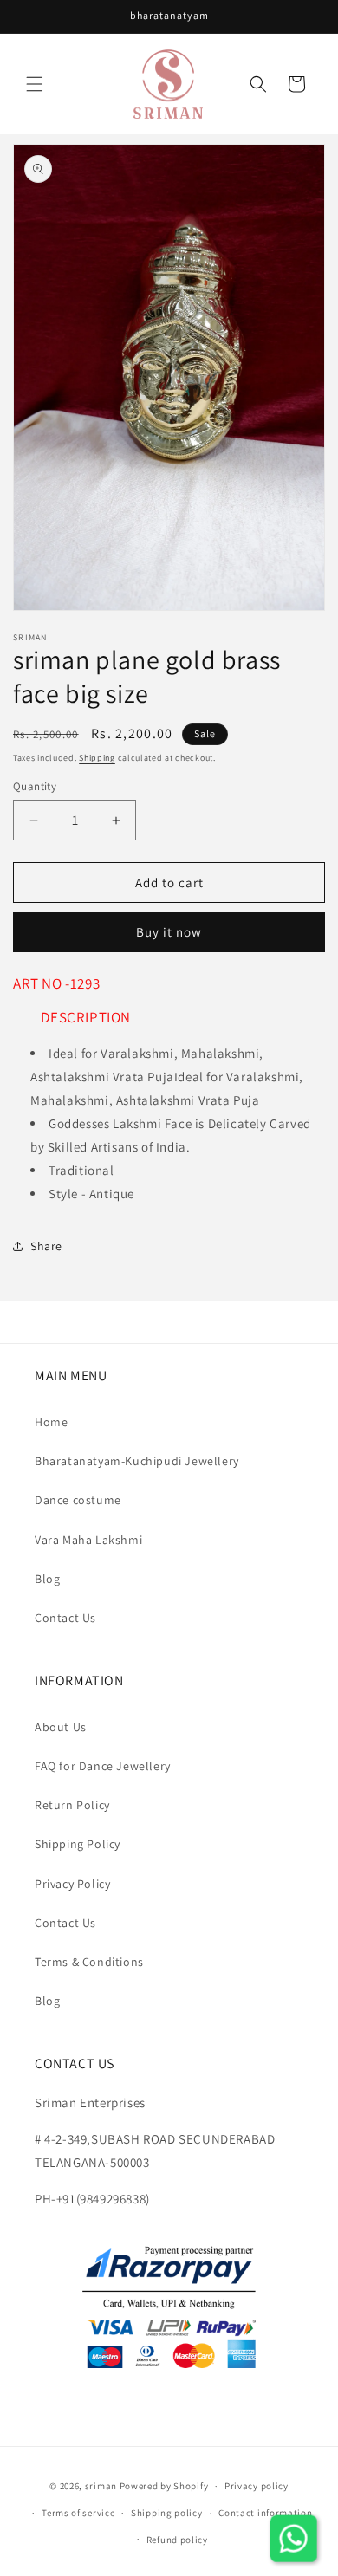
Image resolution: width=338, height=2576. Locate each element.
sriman (101, 2486)
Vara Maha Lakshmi (88, 1540)
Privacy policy (257, 2486)
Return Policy (72, 1805)
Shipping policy (167, 2513)
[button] (35, 84)
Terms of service (78, 2513)
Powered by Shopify (164, 2486)
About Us (61, 1727)
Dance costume (78, 1500)
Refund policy (177, 2540)
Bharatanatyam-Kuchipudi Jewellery (137, 1461)
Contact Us (65, 1618)
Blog (47, 1579)
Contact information (265, 2513)
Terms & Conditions (89, 1962)
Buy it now (169, 932)
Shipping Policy (78, 1844)
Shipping (97, 758)
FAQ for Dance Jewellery (103, 1766)
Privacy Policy (72, 1884)
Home (51, 1422)
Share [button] (46, 1246)
